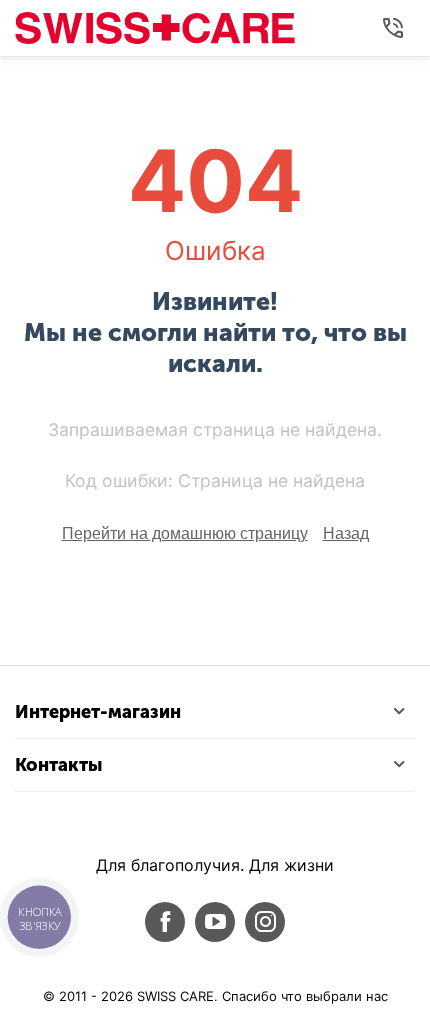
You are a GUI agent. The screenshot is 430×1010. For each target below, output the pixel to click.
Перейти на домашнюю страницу (185, 533)
